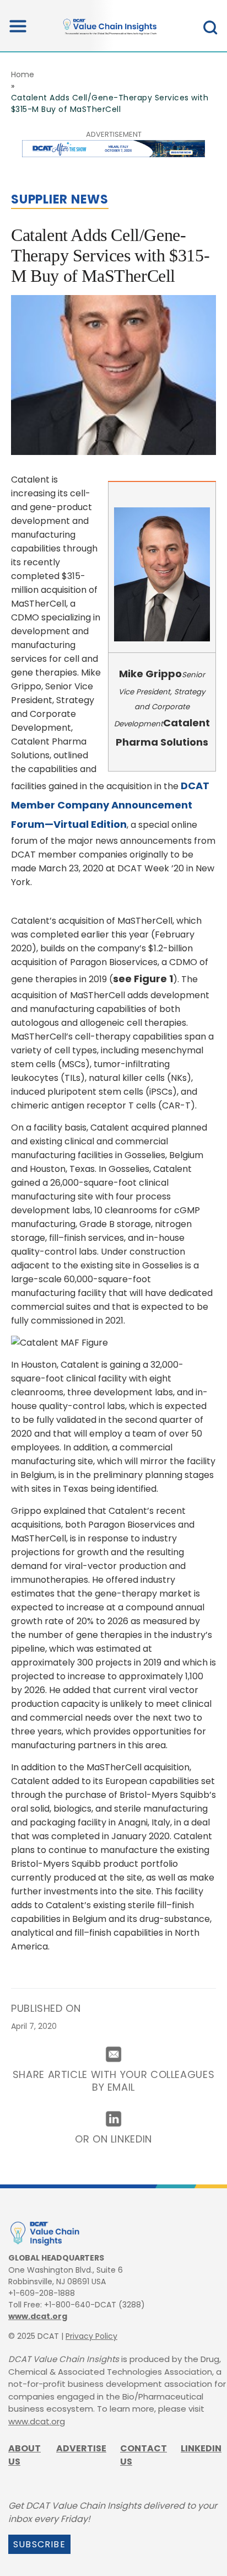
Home (23, 74)
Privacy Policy (91, 2336)
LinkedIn (201, 2448)
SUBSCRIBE (39, 2544)
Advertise (81, 2448)
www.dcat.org (38, 2316)
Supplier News (60, 199)
